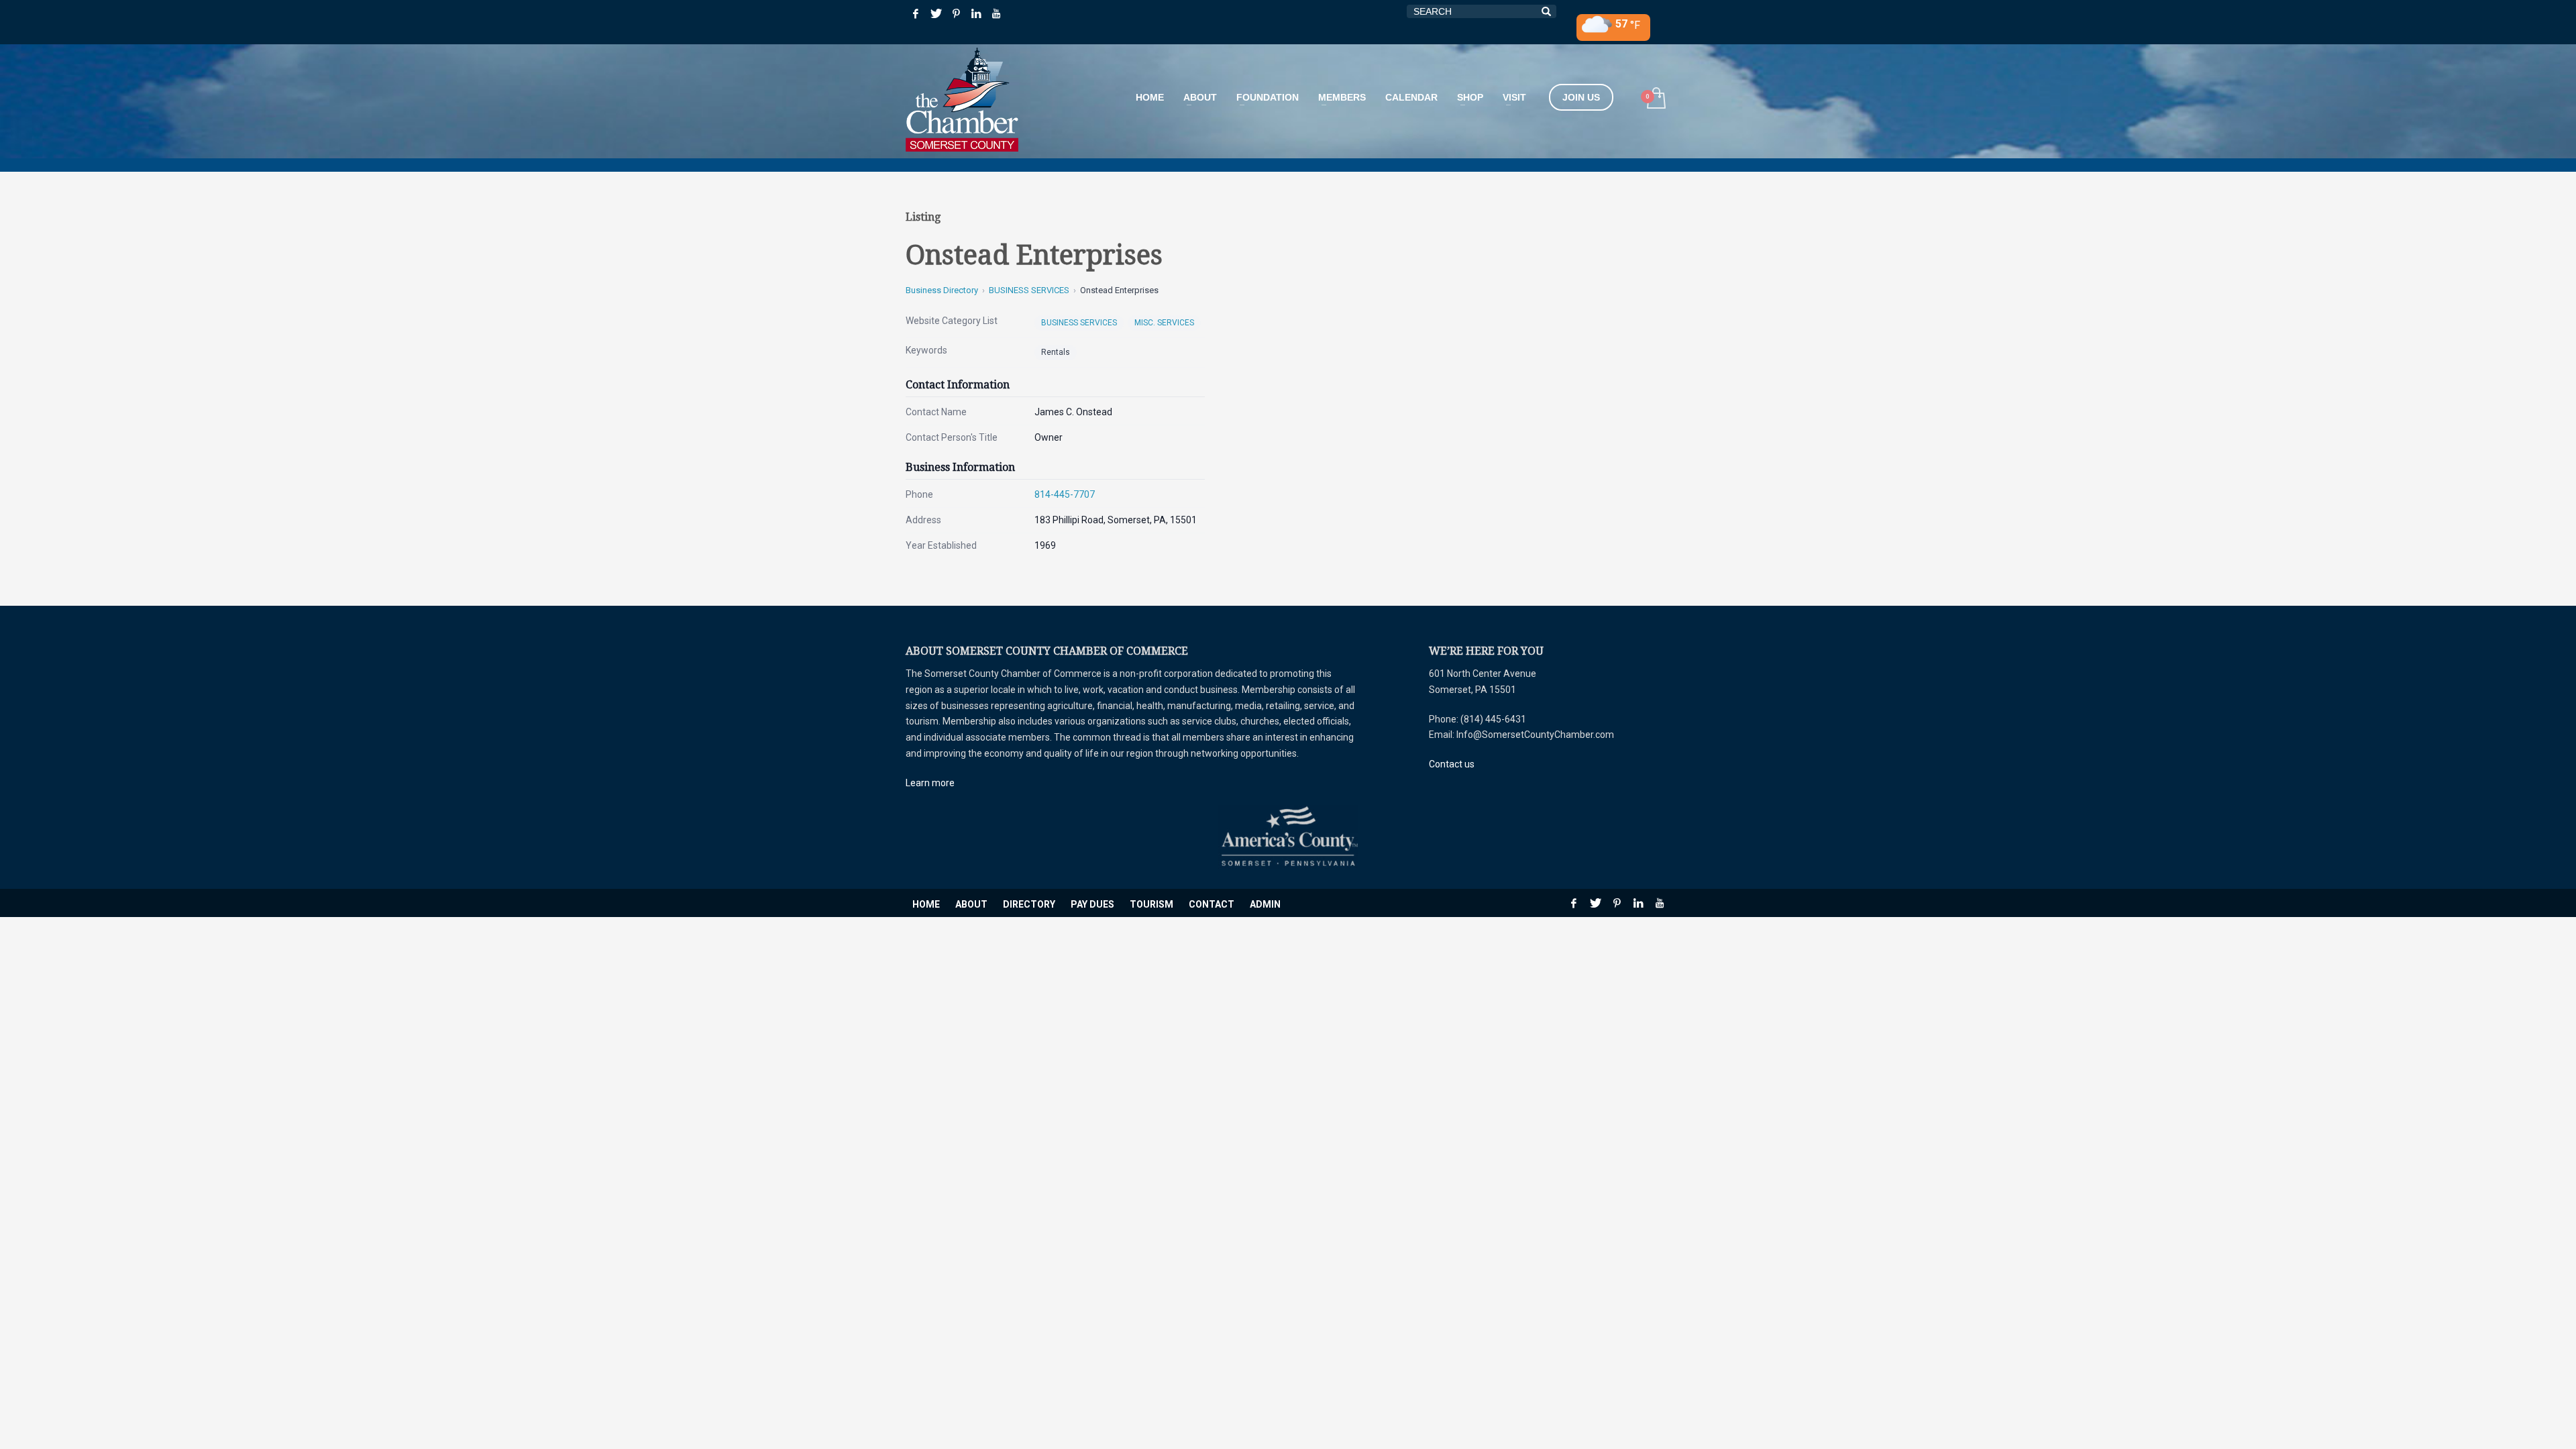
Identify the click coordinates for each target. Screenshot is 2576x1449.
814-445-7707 (1065, 494)
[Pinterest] (956, 13)
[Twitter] (936, 13)
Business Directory (942, 290)
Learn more (930, 783)
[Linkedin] (976, 13)
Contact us (1452, 764)
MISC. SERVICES (1164, 323)
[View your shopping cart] (1655, 100)
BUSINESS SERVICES (1029, 290)
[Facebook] (916, 13)
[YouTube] (996, 13)
